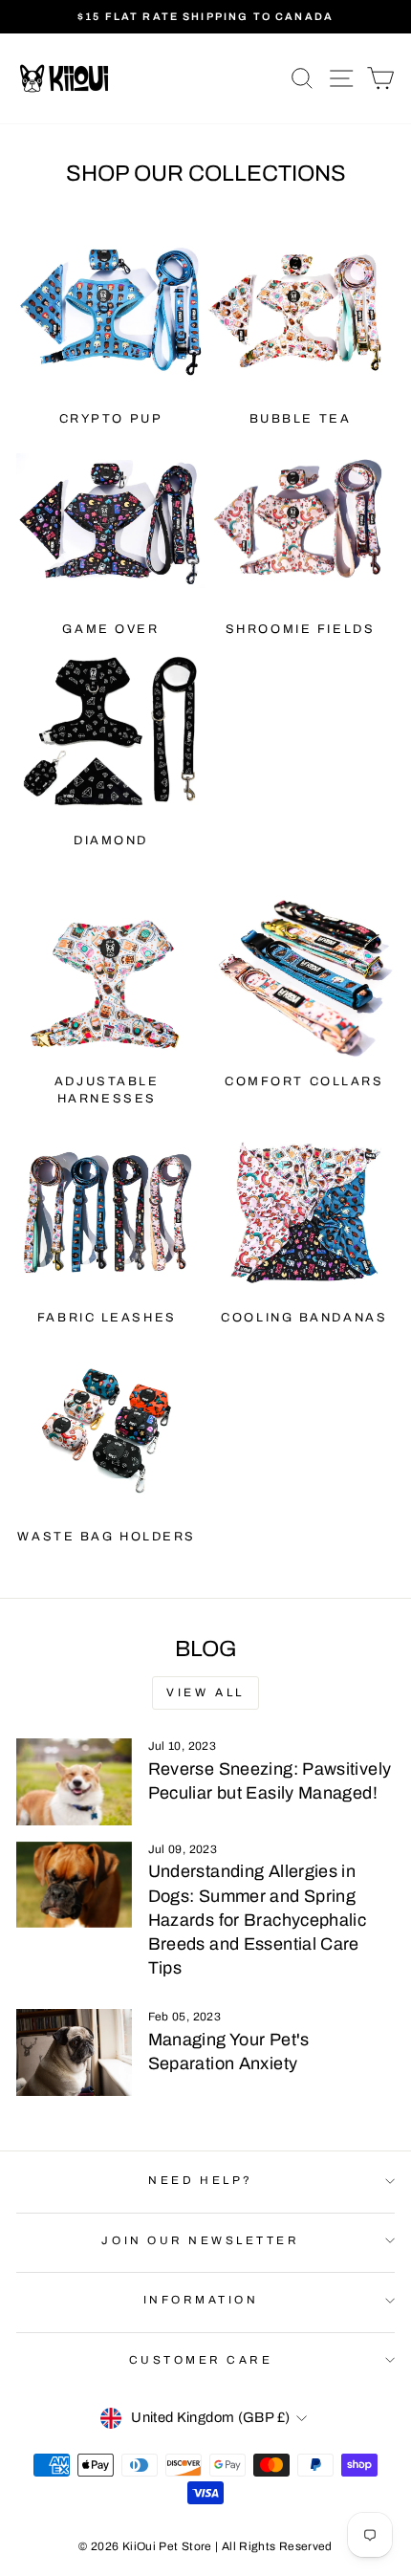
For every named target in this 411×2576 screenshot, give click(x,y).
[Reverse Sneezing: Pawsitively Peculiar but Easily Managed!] (74, 1781)
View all (205, 1692)
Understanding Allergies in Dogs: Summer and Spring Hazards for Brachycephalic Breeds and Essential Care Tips (258, 1920)
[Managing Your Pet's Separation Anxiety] (74, 2052)
